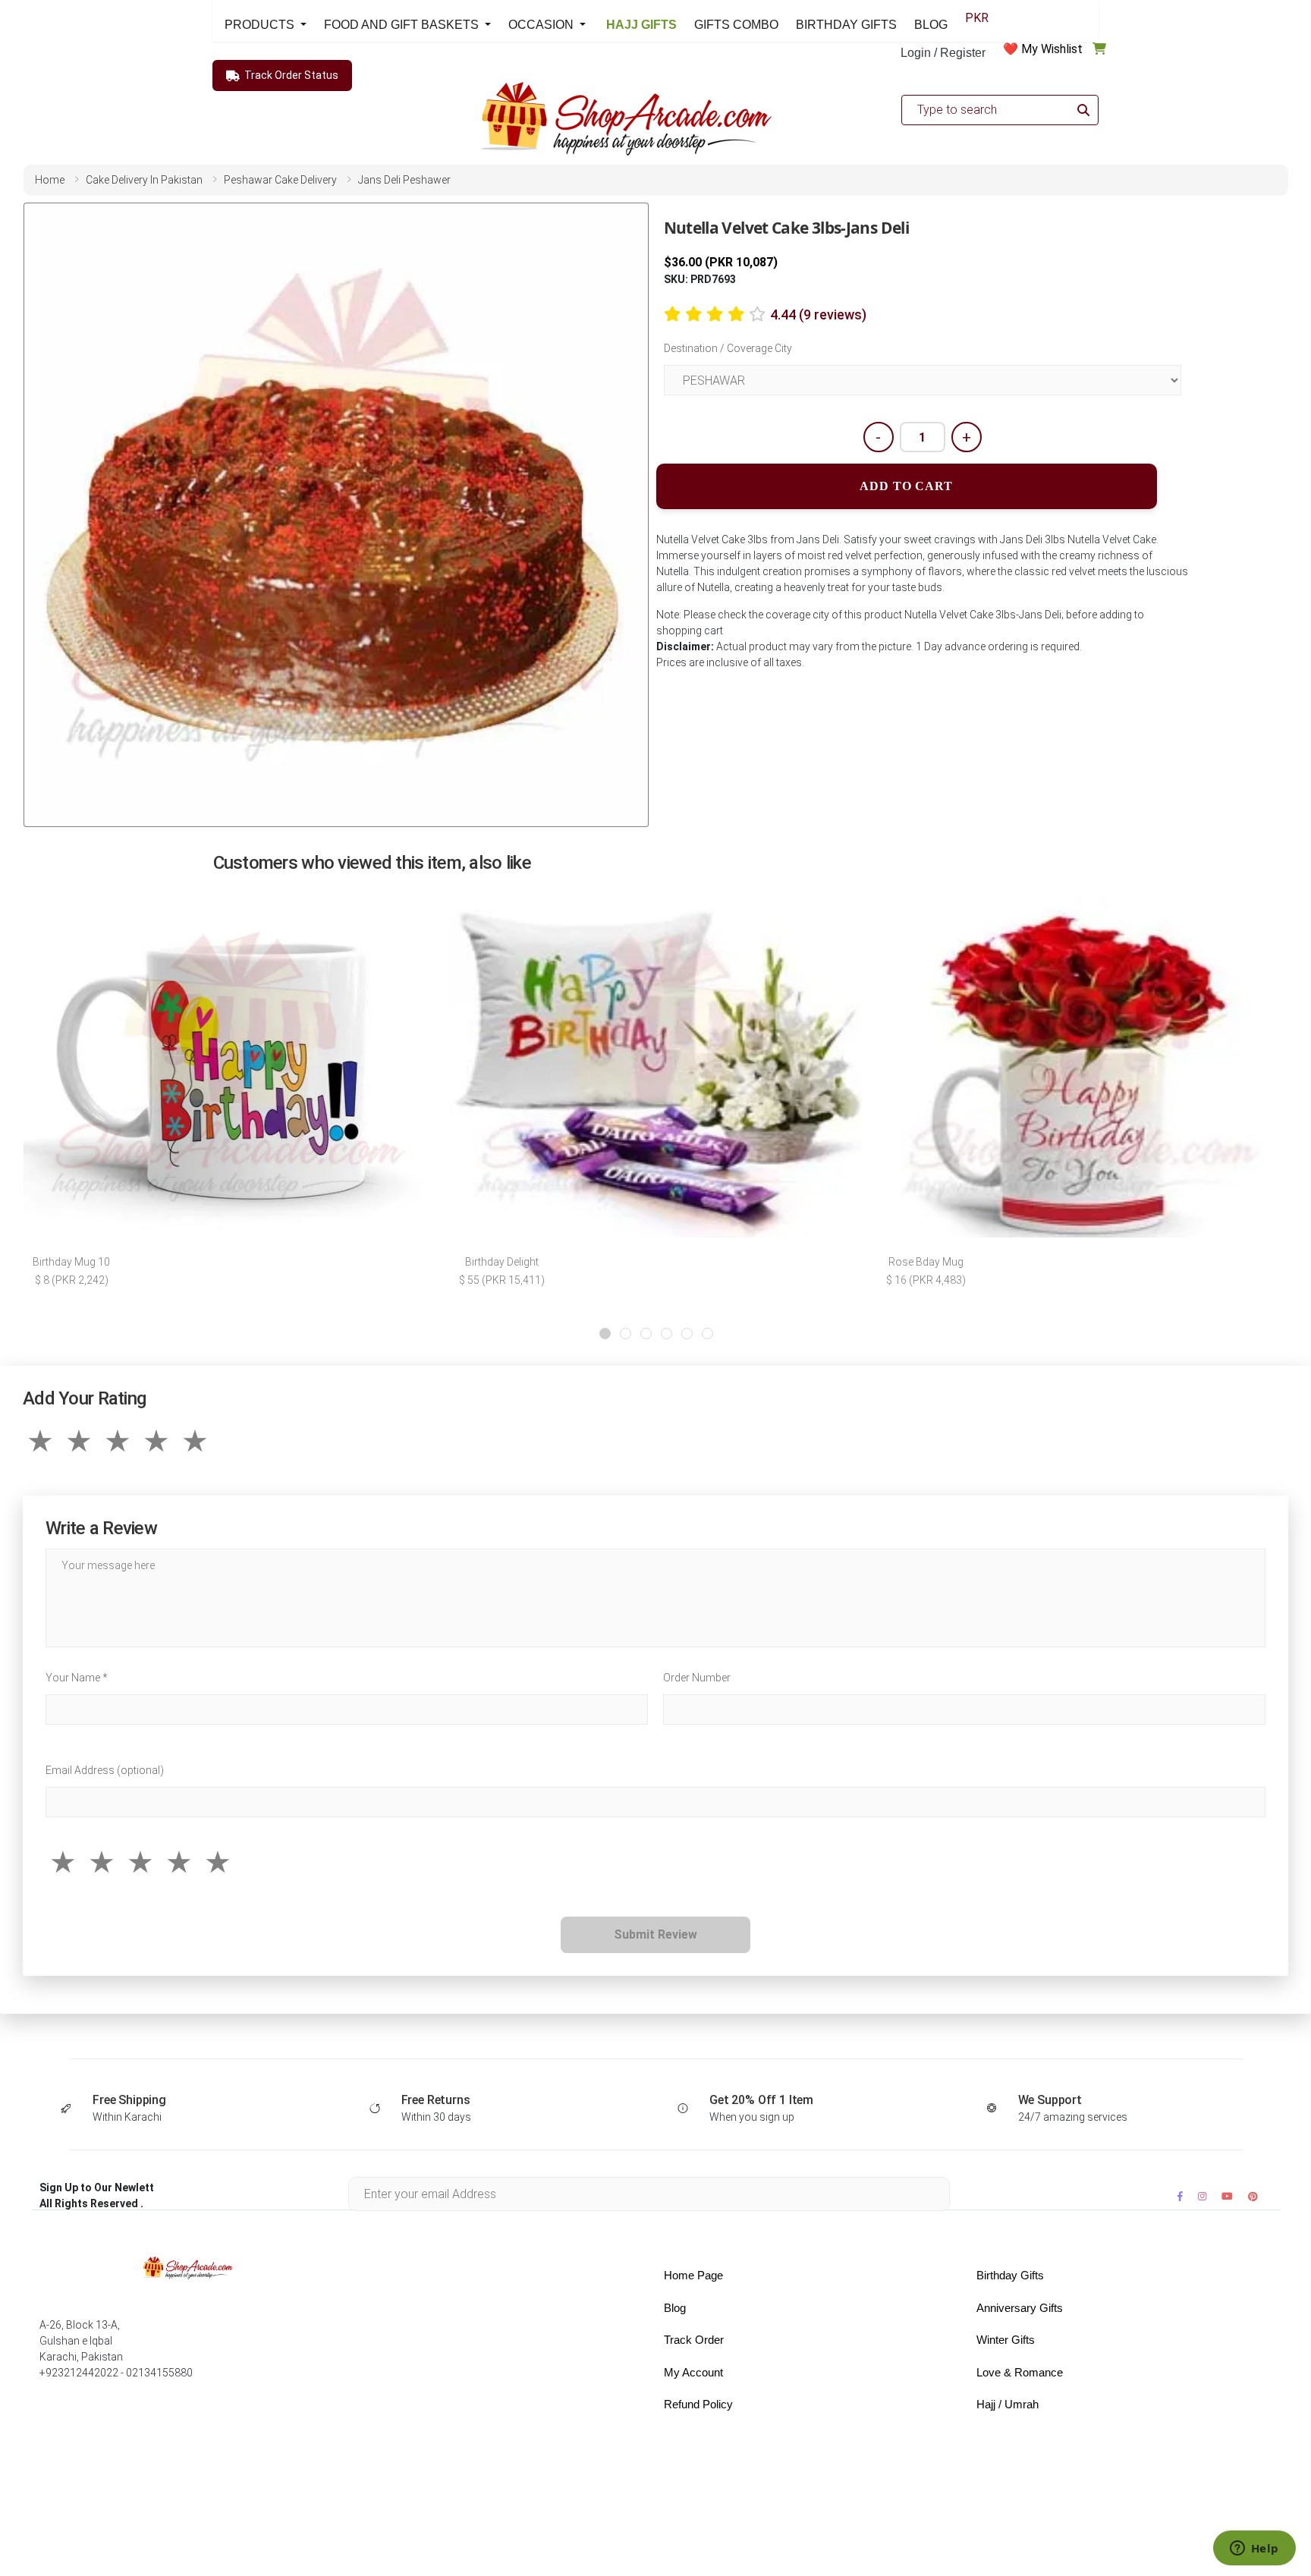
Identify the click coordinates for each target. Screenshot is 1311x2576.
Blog (675, 2308)
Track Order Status (291, 75)
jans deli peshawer (404, 180)
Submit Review (655, 1934)
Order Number (697, 1678)
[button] (605, 1334)
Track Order (694, 2340)
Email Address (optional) (105, 1770)
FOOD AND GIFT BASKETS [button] (403, 25)
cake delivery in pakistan (144, 180)
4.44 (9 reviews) (818, 315)
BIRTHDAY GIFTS (846, 25)
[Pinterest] (1253, 2196)
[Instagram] (1202, 2196)
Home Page (693, 2275)
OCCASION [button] (542, 25)
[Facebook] (1180, 2196)
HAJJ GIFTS (640, 25)
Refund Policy (698, 2404)
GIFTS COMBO (736, 25)
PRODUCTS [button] (261, 25)
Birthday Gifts (1010, 2275)
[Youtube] (1227, 2196)
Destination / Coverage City (728, 348)
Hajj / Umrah (1008, 2404)
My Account (693, 2372)
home (50, 180)
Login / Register (943, 53)
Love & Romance (1020, 2372)
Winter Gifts (1006, 2340)
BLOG (931, 25)
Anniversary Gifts (1020, 2308)
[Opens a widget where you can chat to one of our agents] (1254, 2549)
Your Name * (77, 1678)
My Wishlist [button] (1052, 49)
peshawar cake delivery (280, 180)
